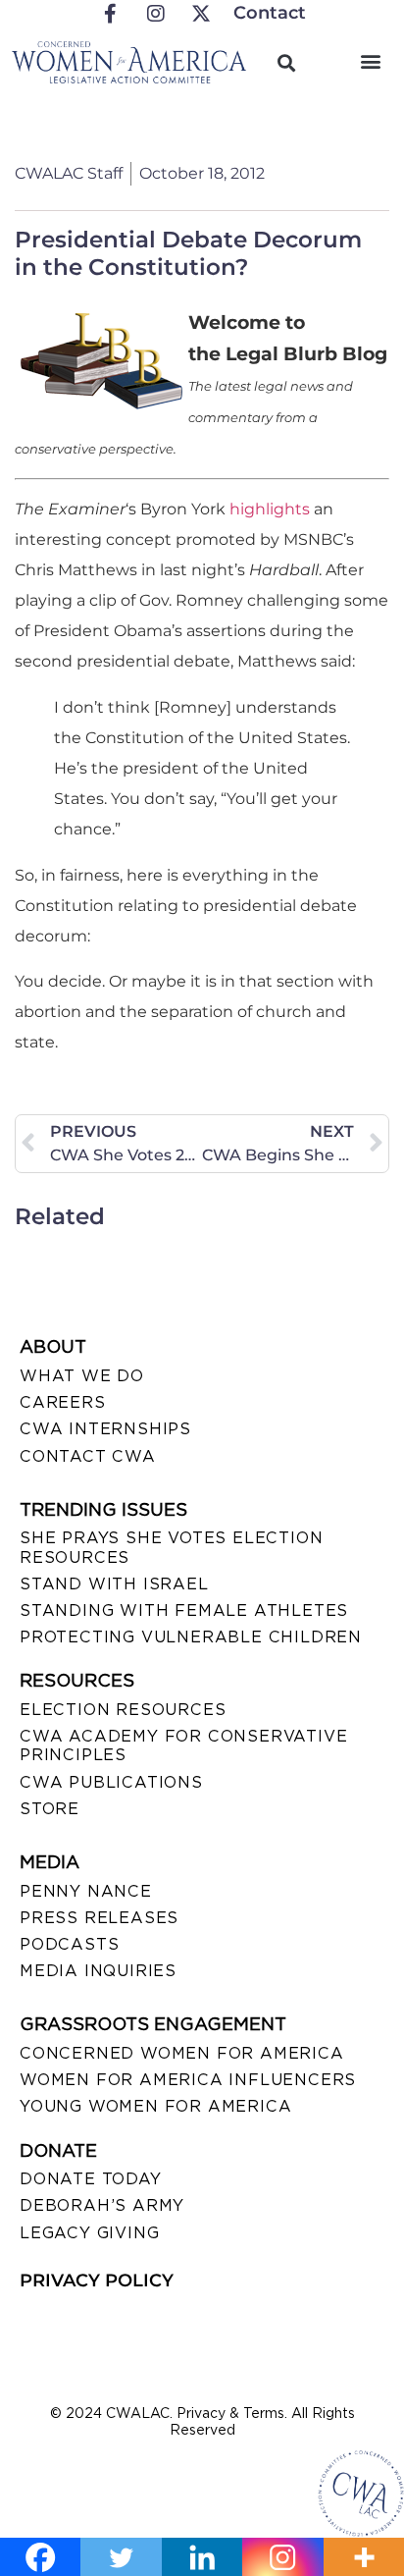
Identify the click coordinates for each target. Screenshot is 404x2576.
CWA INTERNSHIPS (105, 1429)
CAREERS (63, 1402)
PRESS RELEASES (99, 1918)
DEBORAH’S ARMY (102, 2205)
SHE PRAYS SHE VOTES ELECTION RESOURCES (171, 1547)
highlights (270, 509)
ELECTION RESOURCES (123, 1710)
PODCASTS (69, 1944)
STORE (50, 1809)
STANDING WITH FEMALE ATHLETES (184, 1610)
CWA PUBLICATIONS (111, 1782)
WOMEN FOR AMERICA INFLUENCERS (188, 2080)
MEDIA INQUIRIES (98, 1971)
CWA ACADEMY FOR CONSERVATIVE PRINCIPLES (183, 1745)
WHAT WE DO (82, 1376)
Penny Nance (86, 1891)
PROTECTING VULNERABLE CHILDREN (191, 1637)
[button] (371, 60)
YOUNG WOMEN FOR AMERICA (155, 2106)
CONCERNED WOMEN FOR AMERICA (182, 2053)
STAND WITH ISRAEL (114, 1584)
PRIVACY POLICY (97, 2281)
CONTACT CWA (88, 1456)
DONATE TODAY (91, 2179)
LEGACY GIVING (89, 2233)
